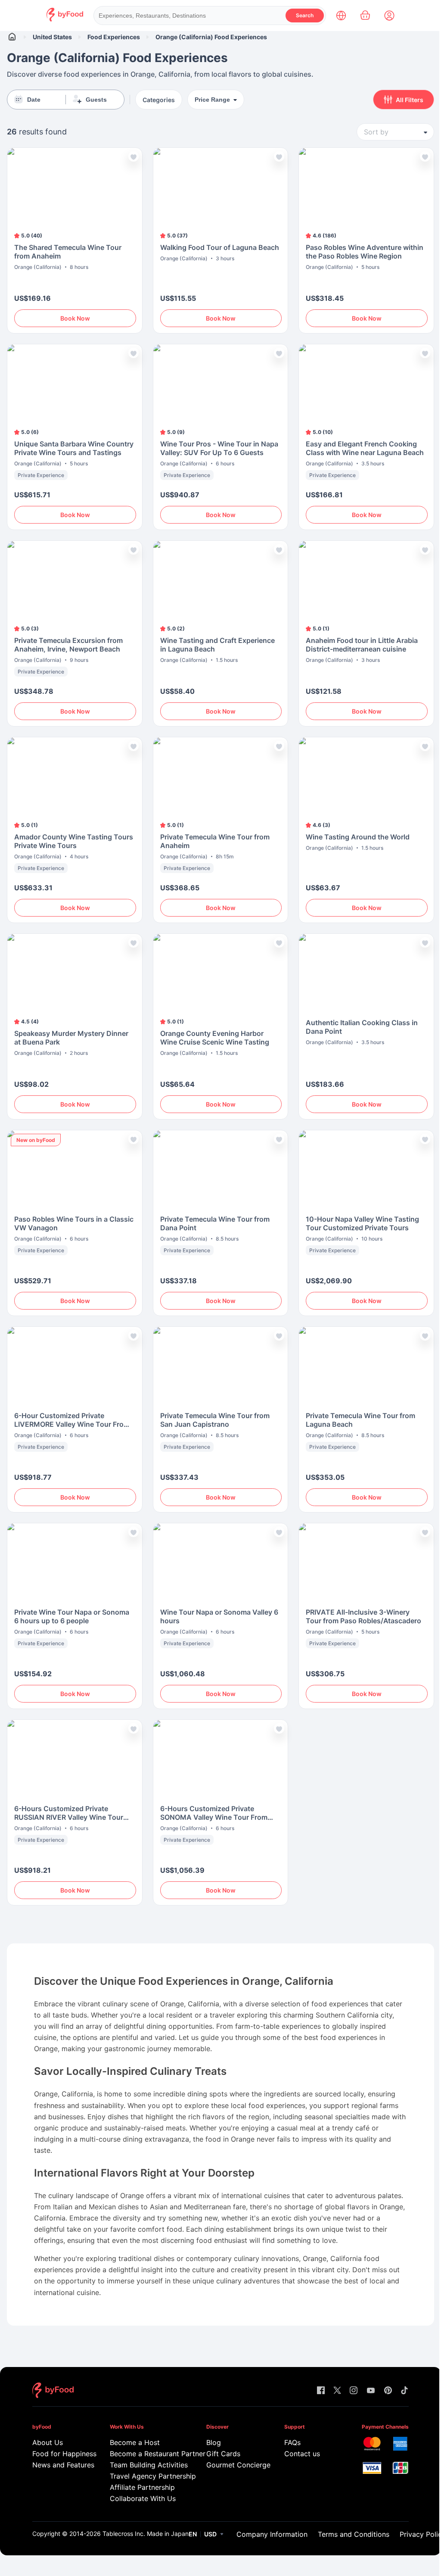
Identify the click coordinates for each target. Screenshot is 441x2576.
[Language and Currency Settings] (341, 16)
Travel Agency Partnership (146, 2476)
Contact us (302, 2454)
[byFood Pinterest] (388, 2391)
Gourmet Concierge (233, 2465)
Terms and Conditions (354, 2534)
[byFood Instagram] (354, 2391)
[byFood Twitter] (337, 2391)
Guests (96, 100)
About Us (48, 2442)
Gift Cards (223, 2454)
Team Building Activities (146, 2465)
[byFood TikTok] (404, 2391)
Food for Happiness (59, 2454)
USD (210, 2534)
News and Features (59, 2465)
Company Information (272, 2534)
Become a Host (135, 2442)
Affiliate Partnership (142, 2487)
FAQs (292, 2442)
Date (34, 100)
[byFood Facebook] (321, 2391)
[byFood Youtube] (371, 2391)
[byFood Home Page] (65, 19)
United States (52, 37)
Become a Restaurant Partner (146, 2454)
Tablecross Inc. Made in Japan (146, 2534)
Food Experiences (114, 37)
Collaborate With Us (143, 2498)
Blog (214, 2442)
